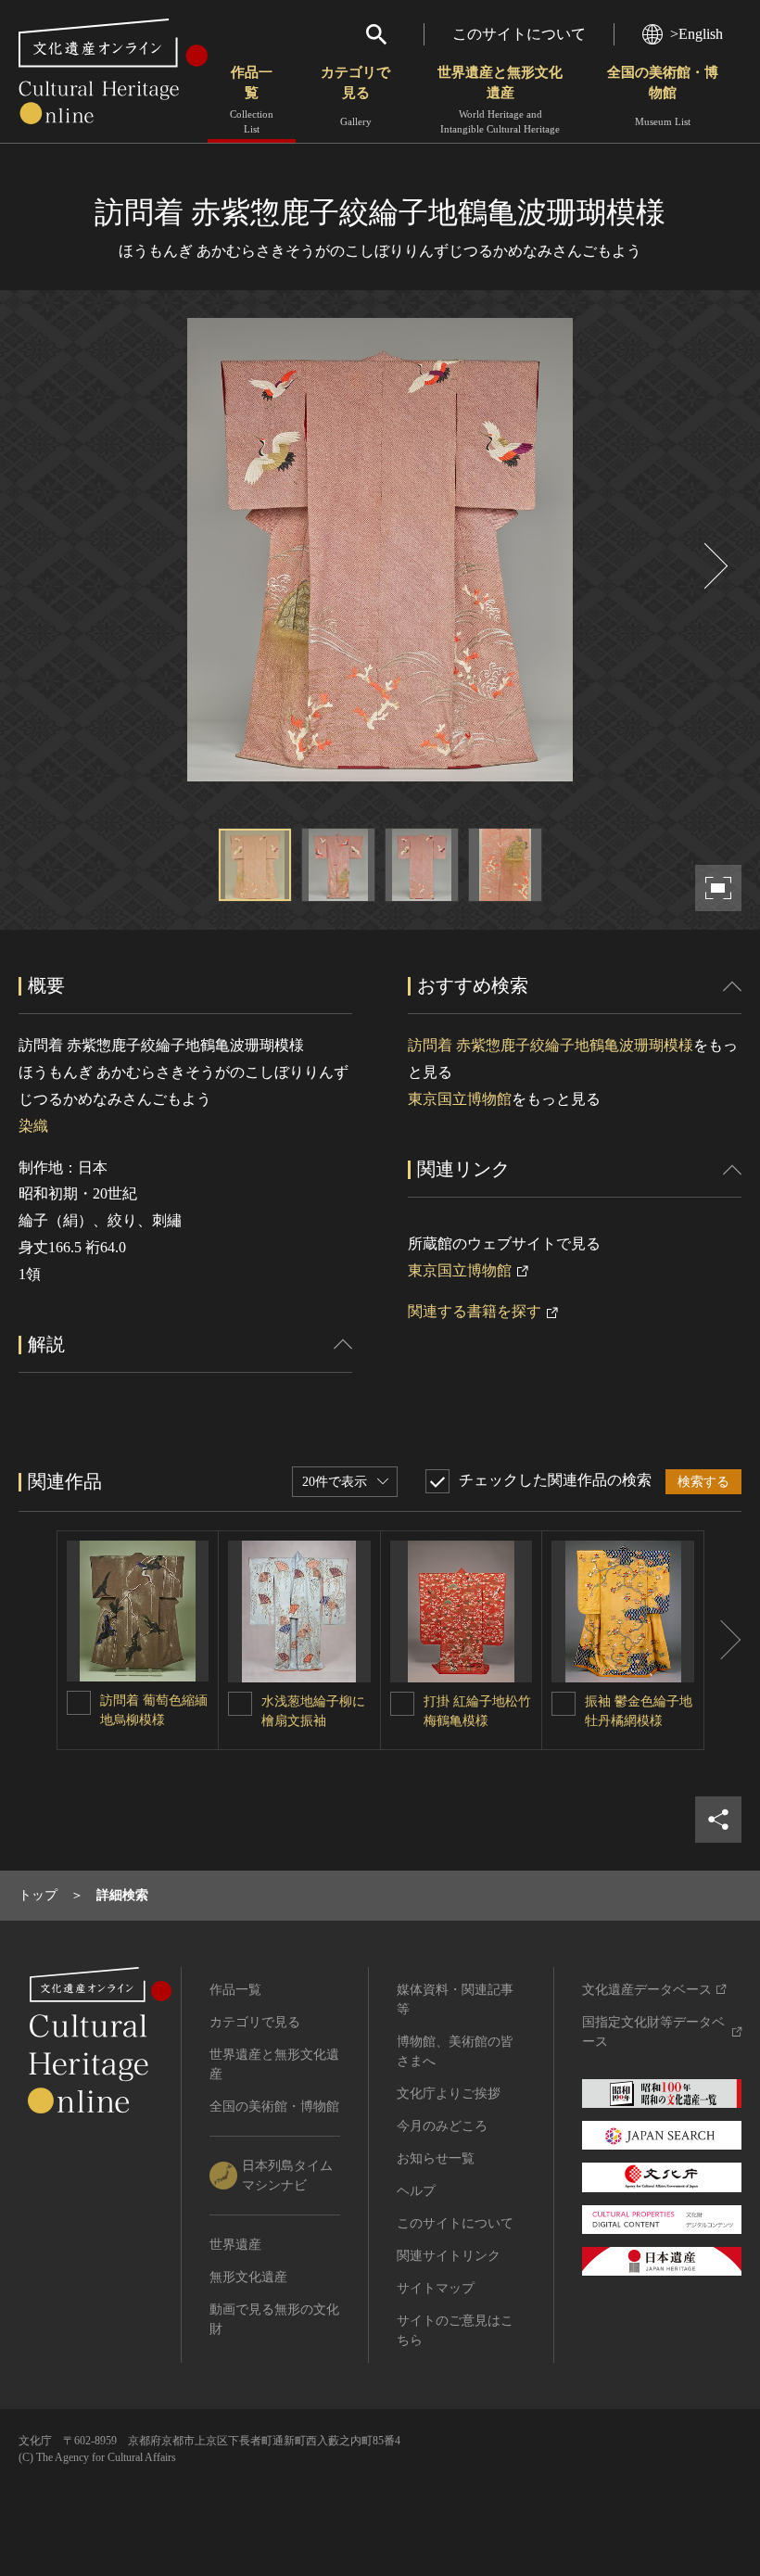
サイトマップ (436, 2288)
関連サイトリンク (449, 2256)
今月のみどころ (442, 2126)
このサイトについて (519, 34)
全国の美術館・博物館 (663, 96)
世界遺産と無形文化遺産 (500, 100)
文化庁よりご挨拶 (449, 2094)
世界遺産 (235, 2245)
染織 (33, 1126)
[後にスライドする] (714, 566)
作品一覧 (252, 100)
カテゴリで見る (355, 96)
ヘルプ (416, 2191)
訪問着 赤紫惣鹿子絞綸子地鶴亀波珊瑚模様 (551, 1045)
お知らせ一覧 (436, 2158)
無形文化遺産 (248, 2277)
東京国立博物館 (460, 1099)
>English (697, 34)
